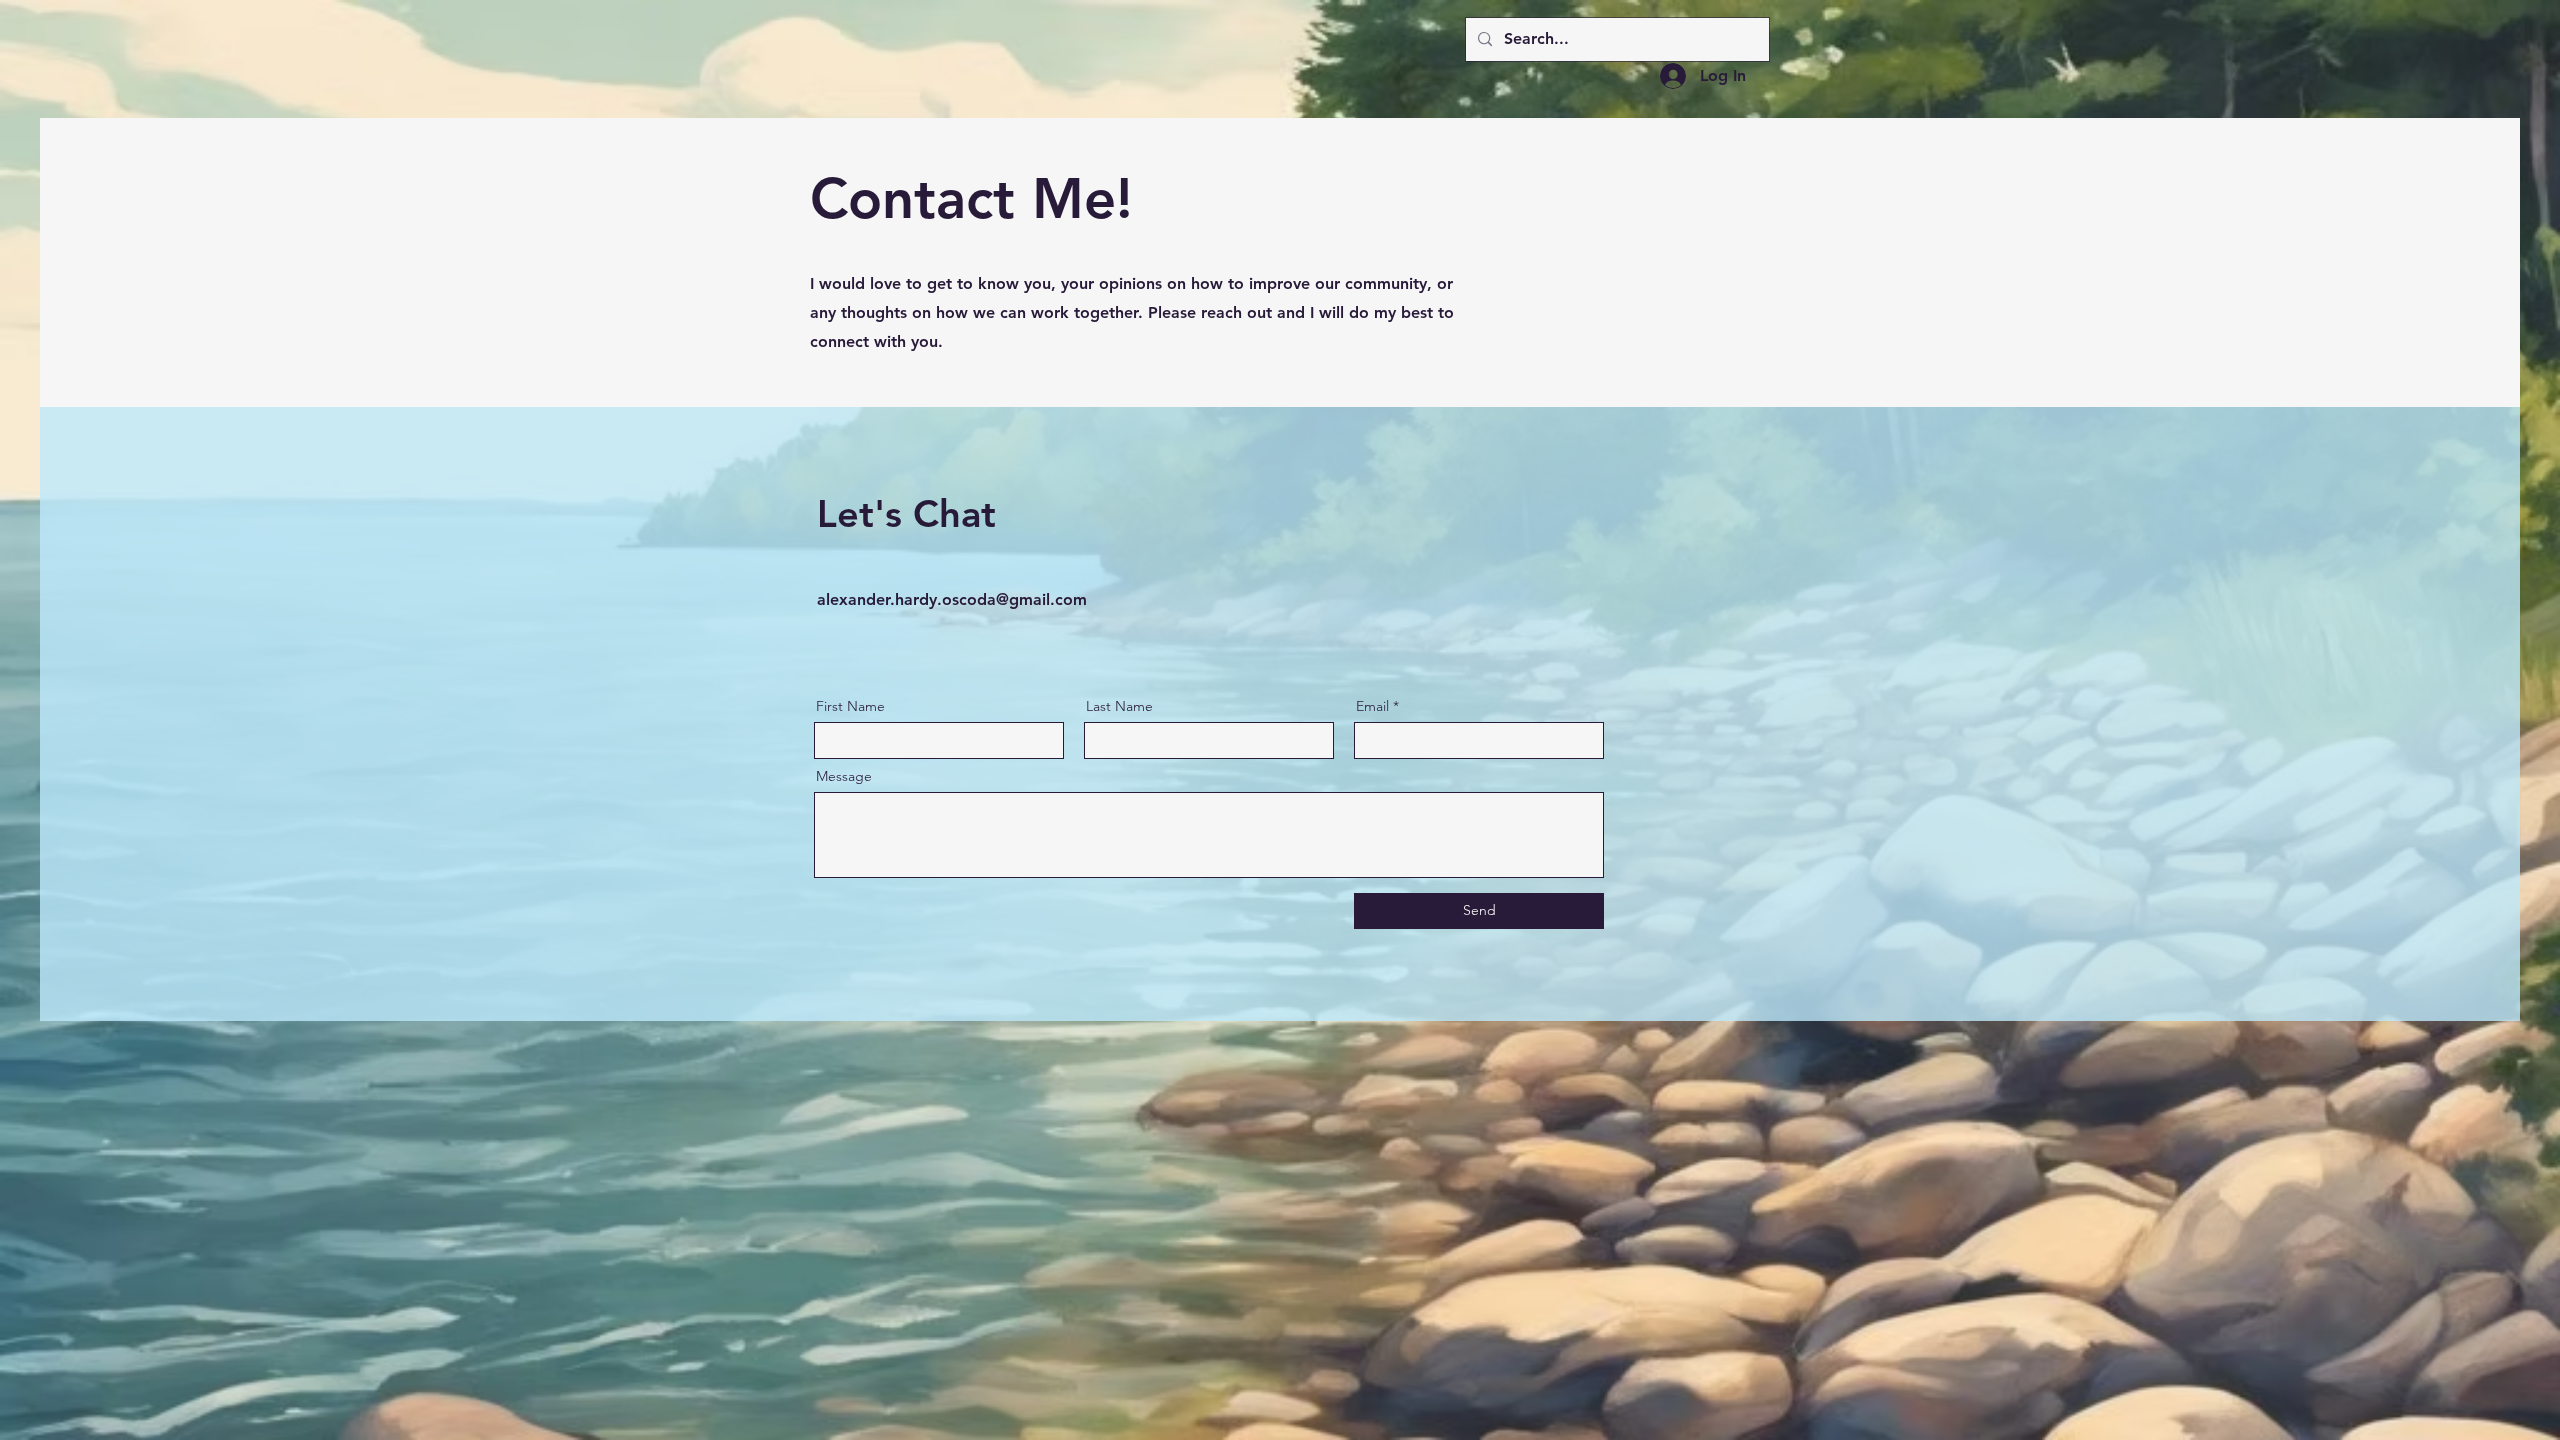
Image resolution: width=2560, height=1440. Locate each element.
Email (1372, 706)
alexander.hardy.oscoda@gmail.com (952, 599)
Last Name (1119, 706)
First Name (850, 706)
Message (844, 776)
